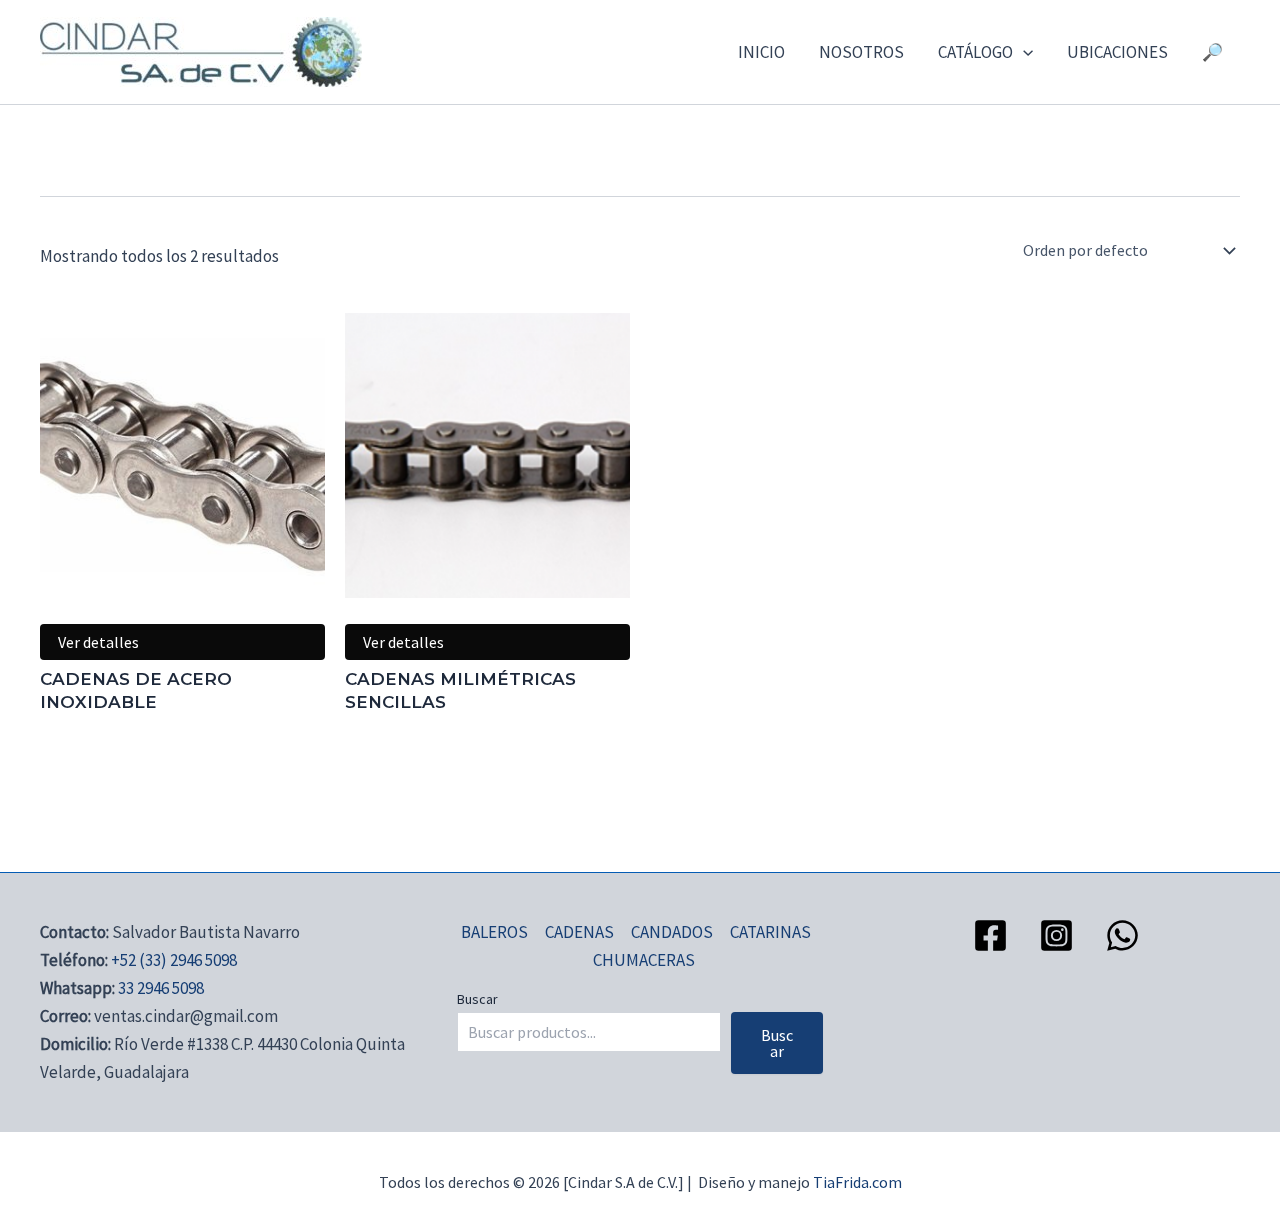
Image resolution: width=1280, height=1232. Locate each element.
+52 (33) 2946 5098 (174, 960)
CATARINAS (770, 932)
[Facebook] (990, 935)
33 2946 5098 (161, 988)
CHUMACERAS (644, 960)
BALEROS (494, 932)
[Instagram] (1056, 935)
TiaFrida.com (857, 1182)
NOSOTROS (861, 52)
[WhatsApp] (1122, 935)
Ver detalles (98, 642)
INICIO (761, 52)
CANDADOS (672, 932)
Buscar (477, 999)
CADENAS (579, 932)
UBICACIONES (1117, 52)
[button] (1023, 52)
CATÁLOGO (975, 52)
